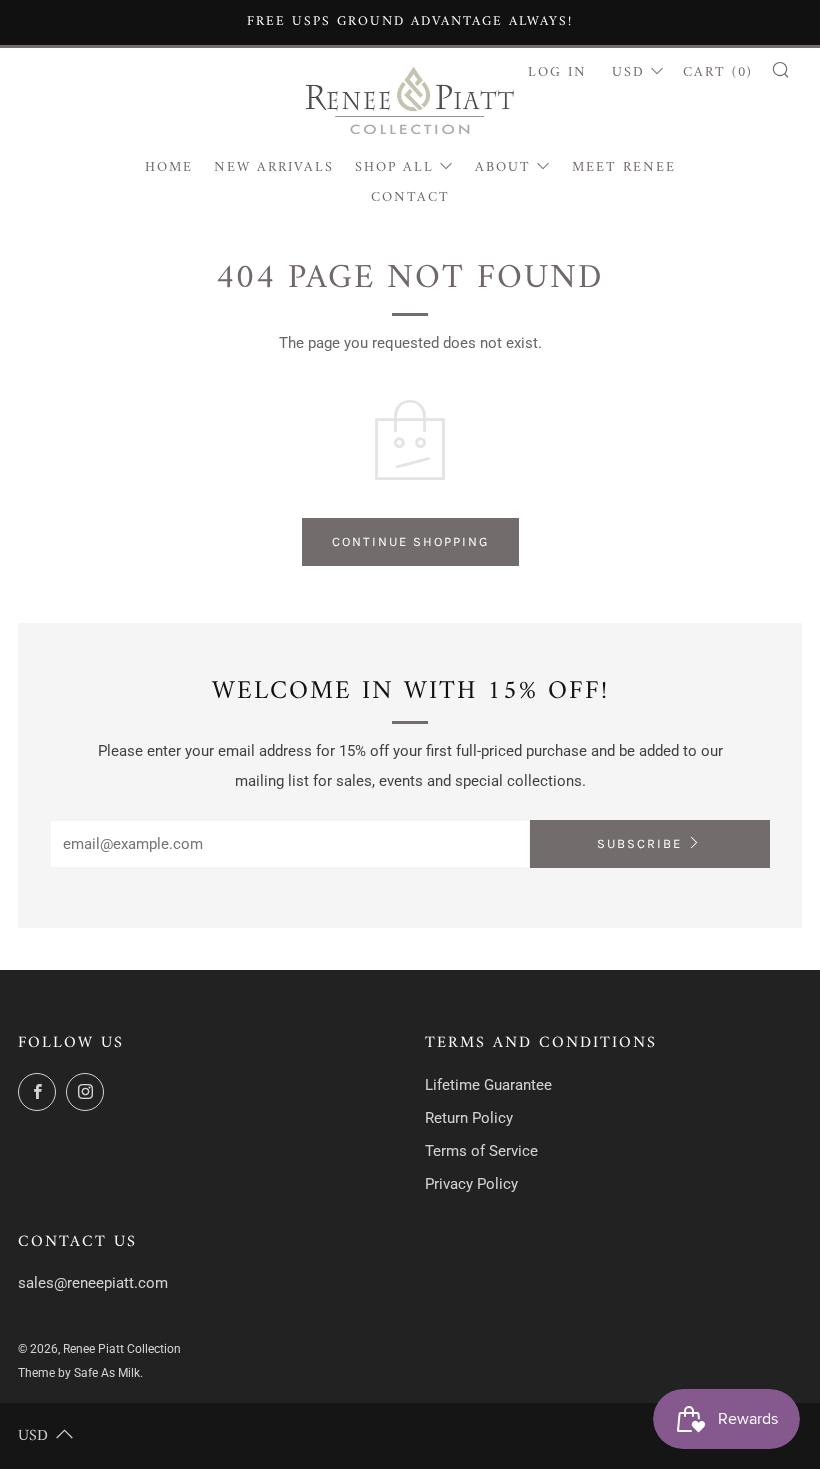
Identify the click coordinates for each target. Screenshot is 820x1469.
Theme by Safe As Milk (79, 1373)
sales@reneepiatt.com (93, 1283)
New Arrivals (274, 167)
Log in (557, 72)
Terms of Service (481, 1151)
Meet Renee (624, 167)
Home (169, 167)
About (503, 167)
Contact (410, 197)
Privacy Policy (471, 1184)
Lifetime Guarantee (488, 1085)
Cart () (718, 72)
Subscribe (639, 843)
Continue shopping (410, 541)
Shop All (394, 167)
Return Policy (469, 1118)
